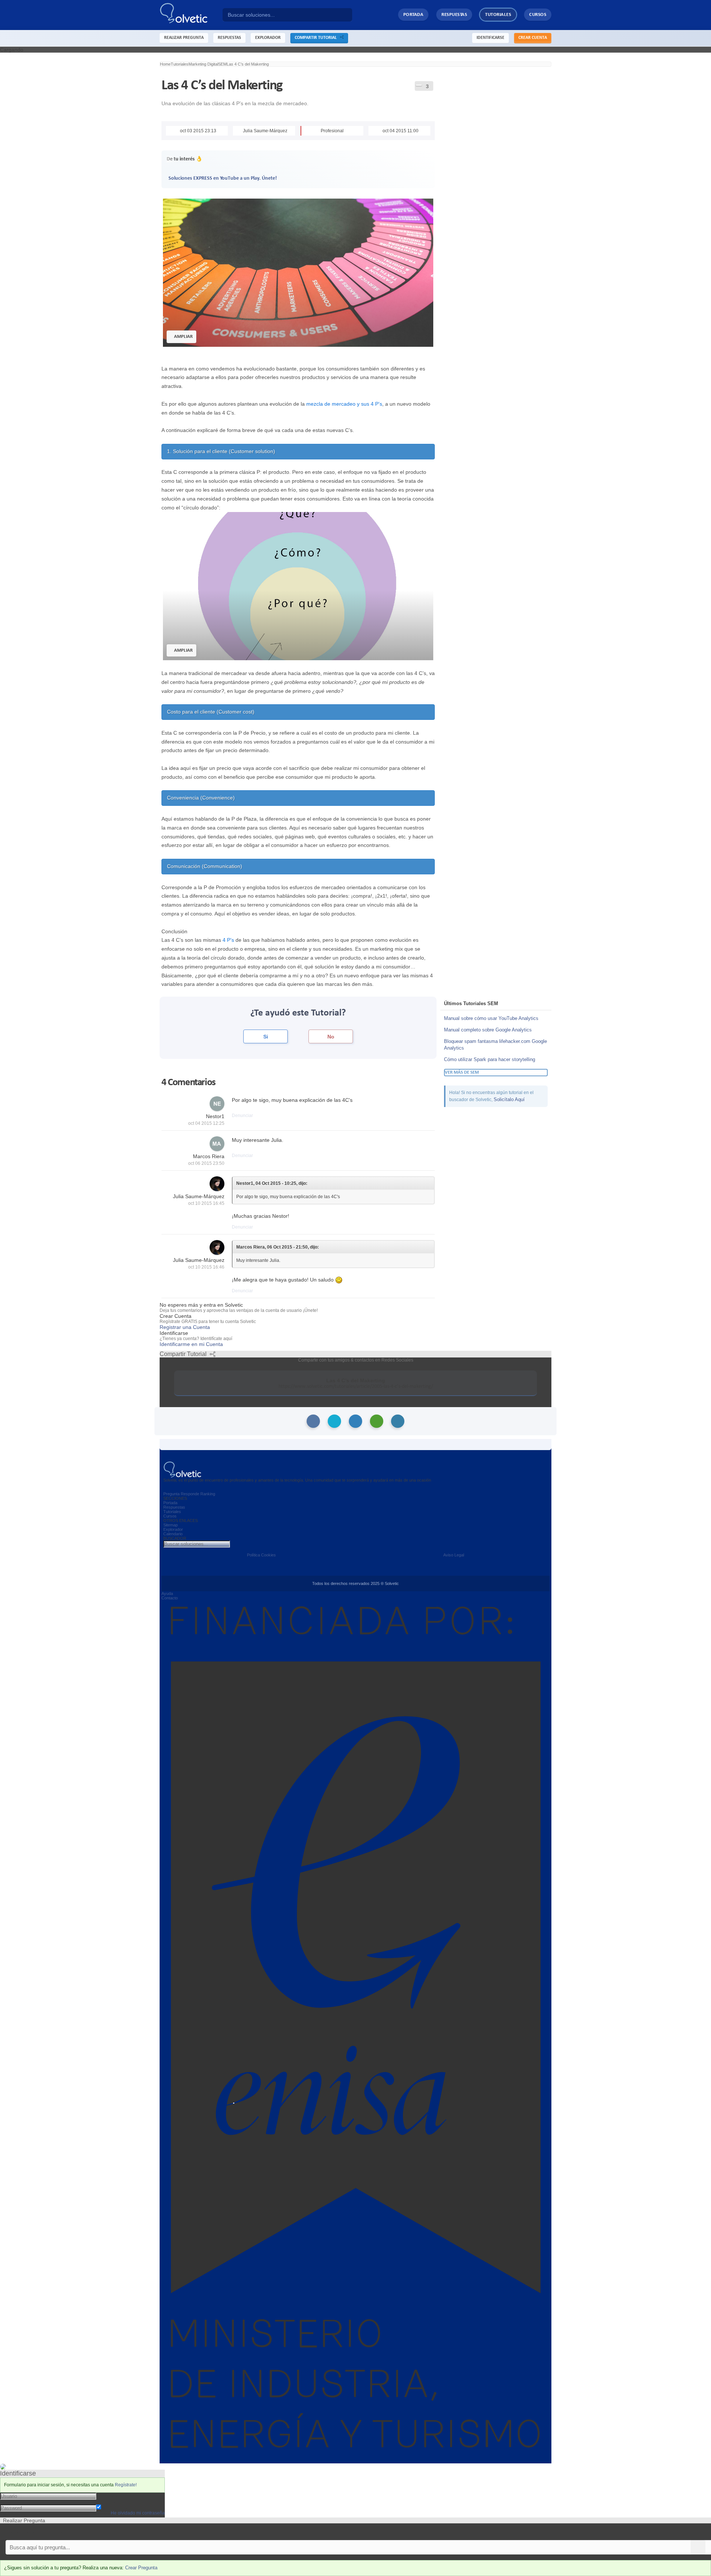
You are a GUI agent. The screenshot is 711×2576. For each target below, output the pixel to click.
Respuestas (454, 15)
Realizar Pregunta (184, 38)
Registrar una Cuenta (185, 1327)
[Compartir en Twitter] (334, 1421)
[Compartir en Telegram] (398, 1421)
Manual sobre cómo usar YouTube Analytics (491, 1018)
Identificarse (490, 38)
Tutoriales (498, 15)
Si (266, 1037)
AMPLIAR (183, 337)
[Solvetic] (191, 15)
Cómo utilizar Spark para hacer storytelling (490, 1059)
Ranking (208, 1494)
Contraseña (110, 2502)
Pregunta (171, 1494)
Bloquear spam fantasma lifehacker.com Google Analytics (495, 1045)
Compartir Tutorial (317, 38)
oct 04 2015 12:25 (206, 1123)
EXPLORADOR (268, 38)
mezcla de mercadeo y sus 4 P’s (344, 404)
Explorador (173, 1529)
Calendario (173, 1534)
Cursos (538, 15)
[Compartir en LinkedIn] (355, 1421)
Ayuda (167, 1593)
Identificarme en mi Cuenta (191, 1344)
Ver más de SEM (462, 1072)
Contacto (170, 1598)
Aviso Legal (454, 1555)
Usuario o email (115, 2496)
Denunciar (242, 1116)
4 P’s (228, 940)
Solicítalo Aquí (509, 1099)
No (331, 1037)
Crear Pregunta (141, 2568)
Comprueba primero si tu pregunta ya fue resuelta (59, 2532)
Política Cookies (261, 1555)
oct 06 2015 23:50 (206, 1163)
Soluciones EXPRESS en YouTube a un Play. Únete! (223, 178)
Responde (190, 1494)
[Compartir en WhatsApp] (377, 1421)
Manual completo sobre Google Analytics (488, 1030)
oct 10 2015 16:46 (206, 1267)
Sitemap (171, 1525)
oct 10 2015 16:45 (206, 1203)
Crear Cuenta (533, 38)
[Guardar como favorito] (419, 85)
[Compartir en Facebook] (313, 1421)
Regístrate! (126, 2485)
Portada (413, 15)
